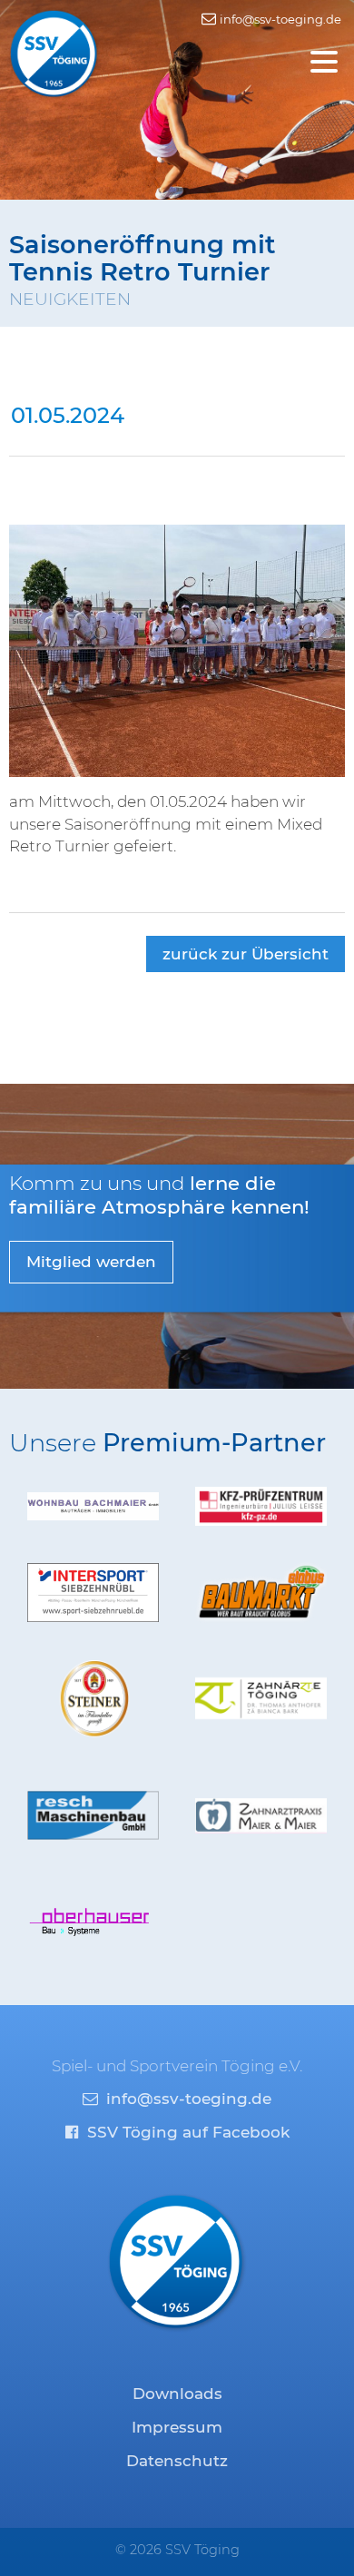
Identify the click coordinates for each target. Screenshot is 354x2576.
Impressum (177, 2427)
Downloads (177, 2394)
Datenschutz (177, 2461)
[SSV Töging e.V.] (54, 53)
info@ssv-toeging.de (279, 19)
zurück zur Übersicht (246, 954)
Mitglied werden (91, 1262)
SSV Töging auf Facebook (186, 2132)
